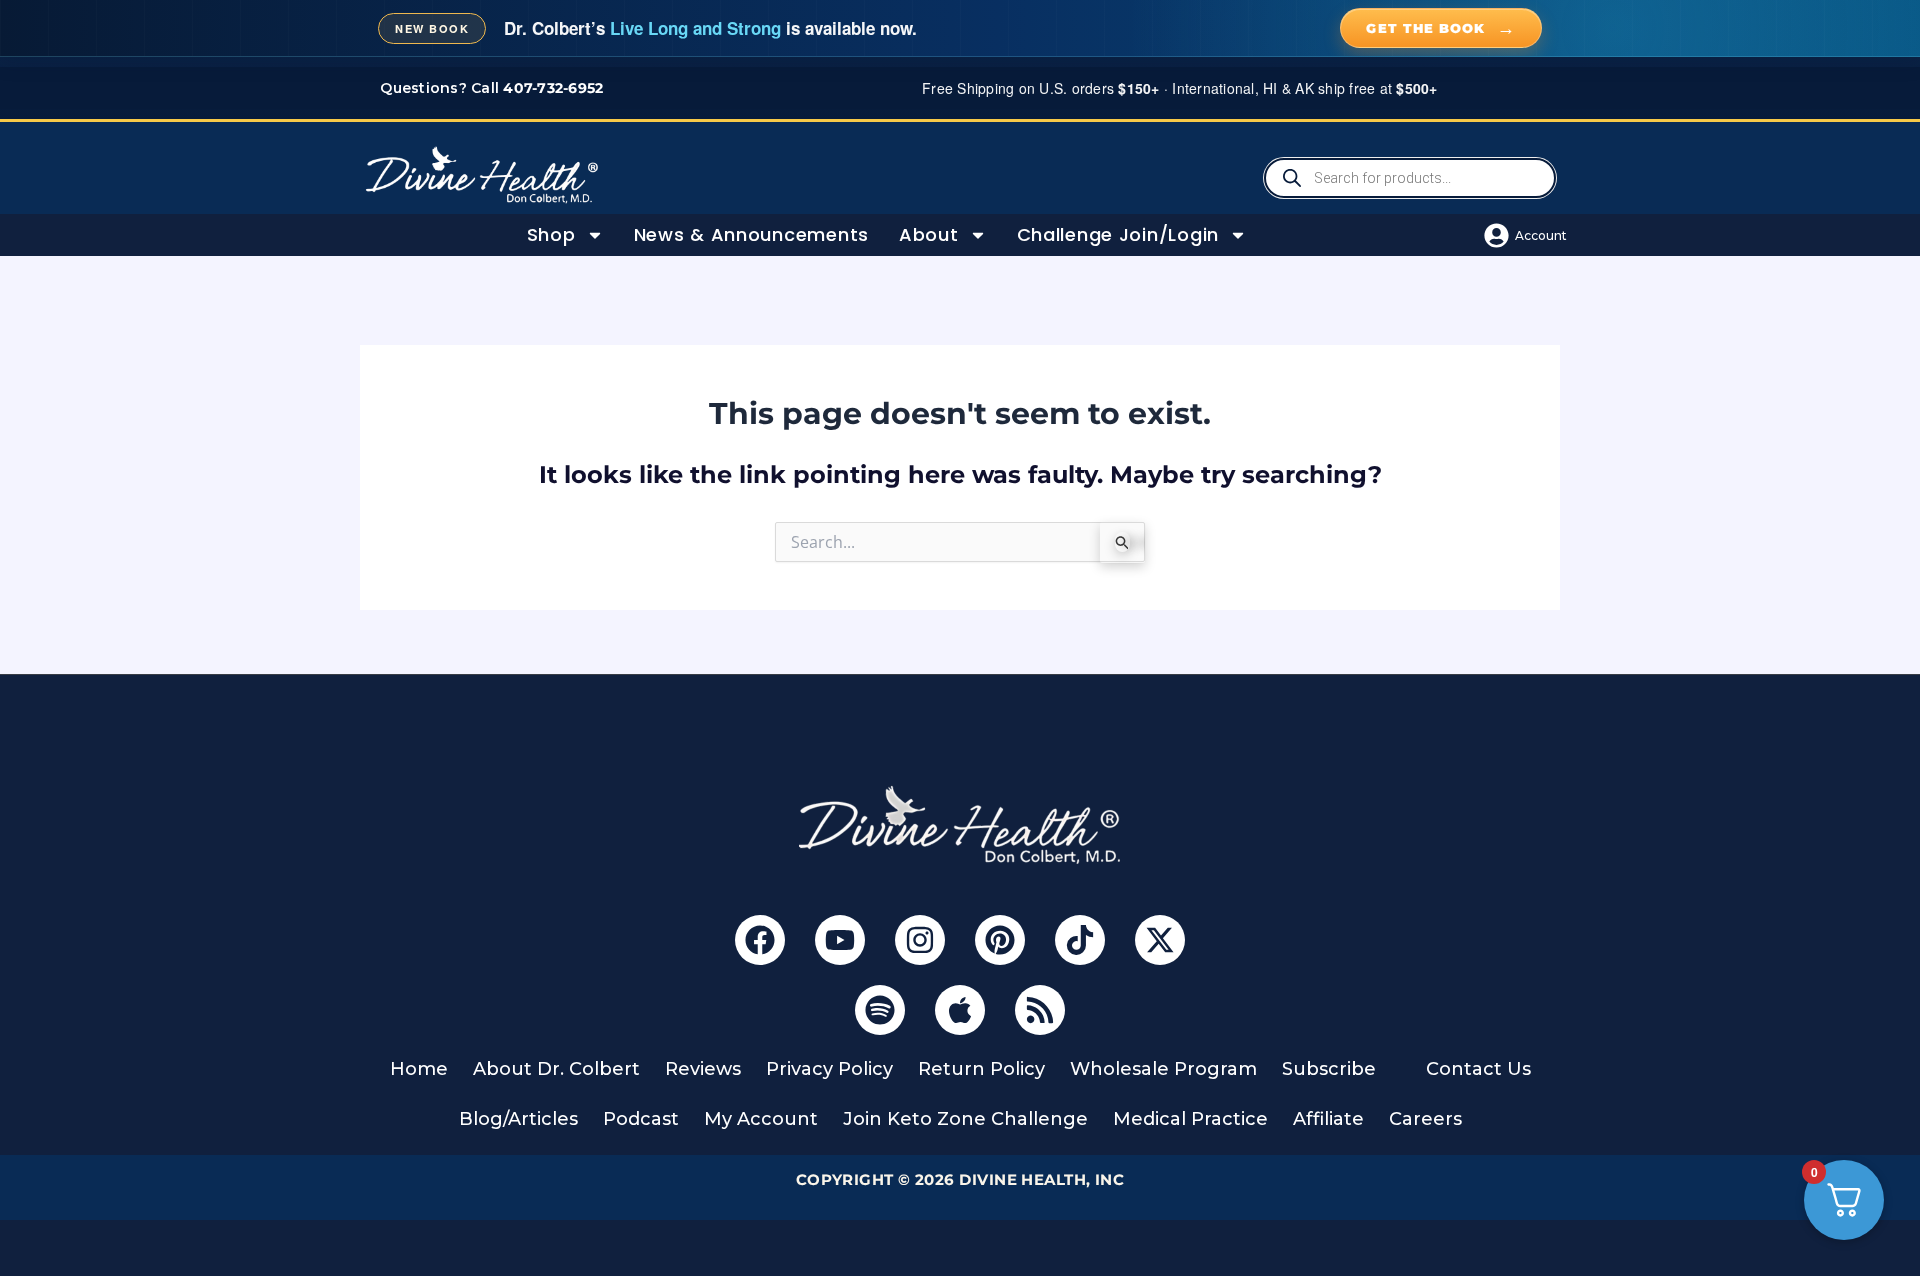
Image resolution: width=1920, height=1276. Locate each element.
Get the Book (1441, 28)
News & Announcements (751, 234)
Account (1541, 235)
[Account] (1496, 235)
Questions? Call (491, 88)
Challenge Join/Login (1118, 234)
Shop (551, 234)
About (929, 234)
